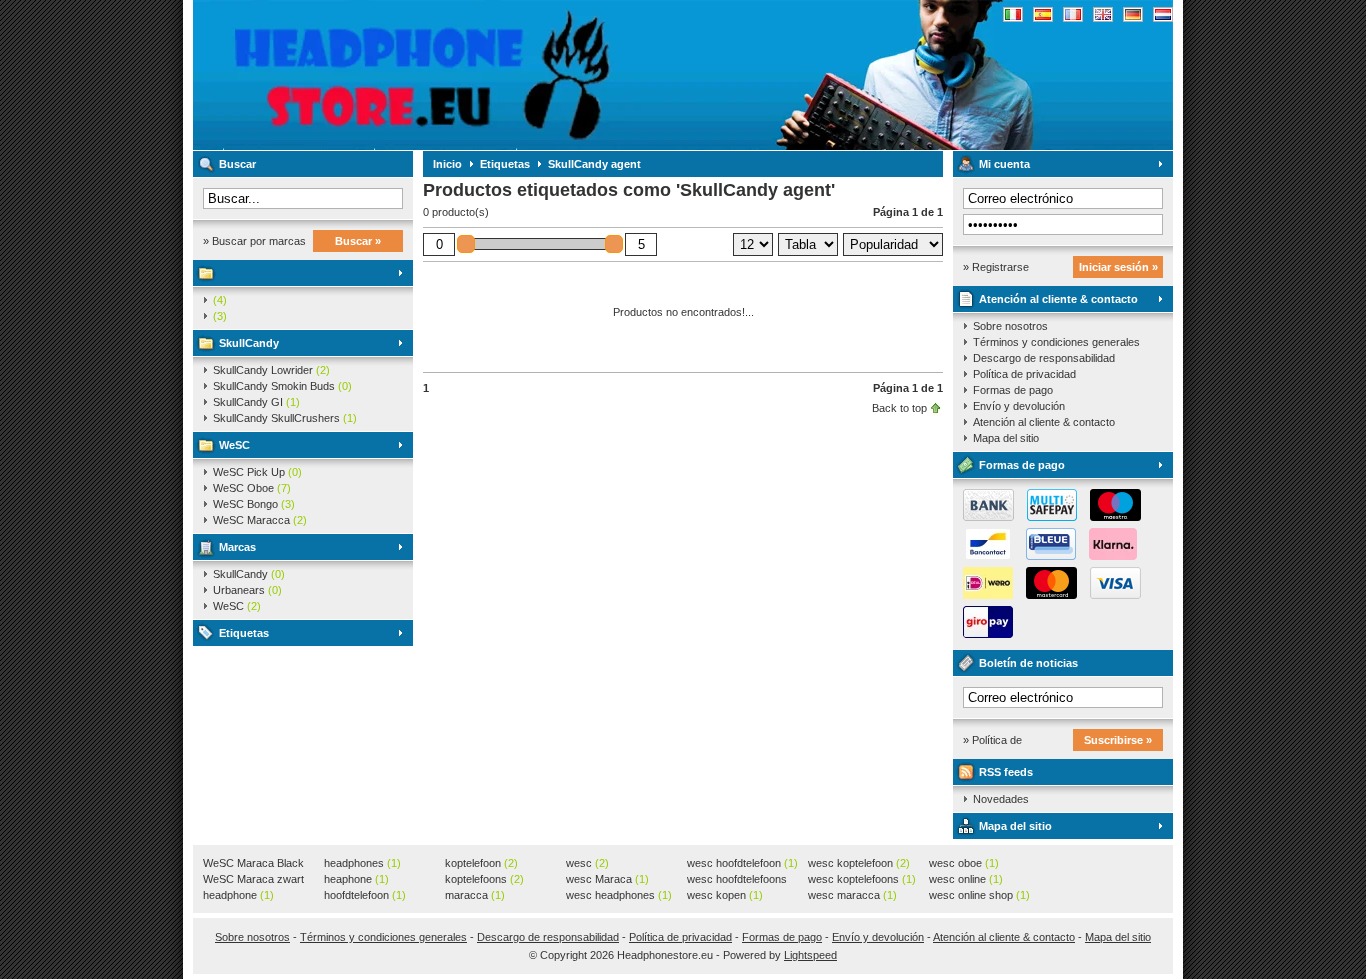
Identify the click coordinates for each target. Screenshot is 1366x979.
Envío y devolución (1019, 406)
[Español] (1043, 14)
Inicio (447, 164)
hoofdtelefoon (365, 895)
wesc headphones (619, 895)
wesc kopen (725, 895)
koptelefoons (484, 879)
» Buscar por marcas (254, 241)
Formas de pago (1013, 390)
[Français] (1073, 14)
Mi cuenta (1004, 164)
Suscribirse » (1118, 740)
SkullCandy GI (256, 402)
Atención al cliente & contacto (1058, 299)
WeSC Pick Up (257, 472)
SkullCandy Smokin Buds (282, 386)
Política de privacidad (1024, 374)
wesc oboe (964, 863)
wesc (587, 863)
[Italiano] (1013, 14)
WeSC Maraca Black (253, 864)
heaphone (356, 879)
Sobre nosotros (1010, 326)
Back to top (899, 408)
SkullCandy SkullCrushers (285, 418)
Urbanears (247, 590)
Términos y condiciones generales (1056, 342)
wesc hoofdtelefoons (737, 880)
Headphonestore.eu (458, 75)
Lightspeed (810, 955)
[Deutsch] (1133, 14)
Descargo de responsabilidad (1044, 358)
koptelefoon (481, 863)
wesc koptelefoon (859, 863)
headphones (362, 863)
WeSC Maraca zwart (253, 880)
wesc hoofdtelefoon (742, 863)
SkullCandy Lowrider (271, 370)
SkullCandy (249, 343)
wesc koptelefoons (862, 879)
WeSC (234, 445)
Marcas (237, 547)
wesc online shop (979, 895)
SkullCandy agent (594, 164)
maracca (475, 895)
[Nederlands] (1163, 14)
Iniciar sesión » (1118, 267)
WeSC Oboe (252, 488)
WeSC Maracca (260, 520)
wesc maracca (852, 895)
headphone (238, 895)
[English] (1103, 14)
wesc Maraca (607, 879)
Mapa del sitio (1006, 438)
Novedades (1001, 799)
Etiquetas (244, 633)
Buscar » (358, 241)
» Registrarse (996, 267)
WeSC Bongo (254, 504)
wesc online (966, 879)
